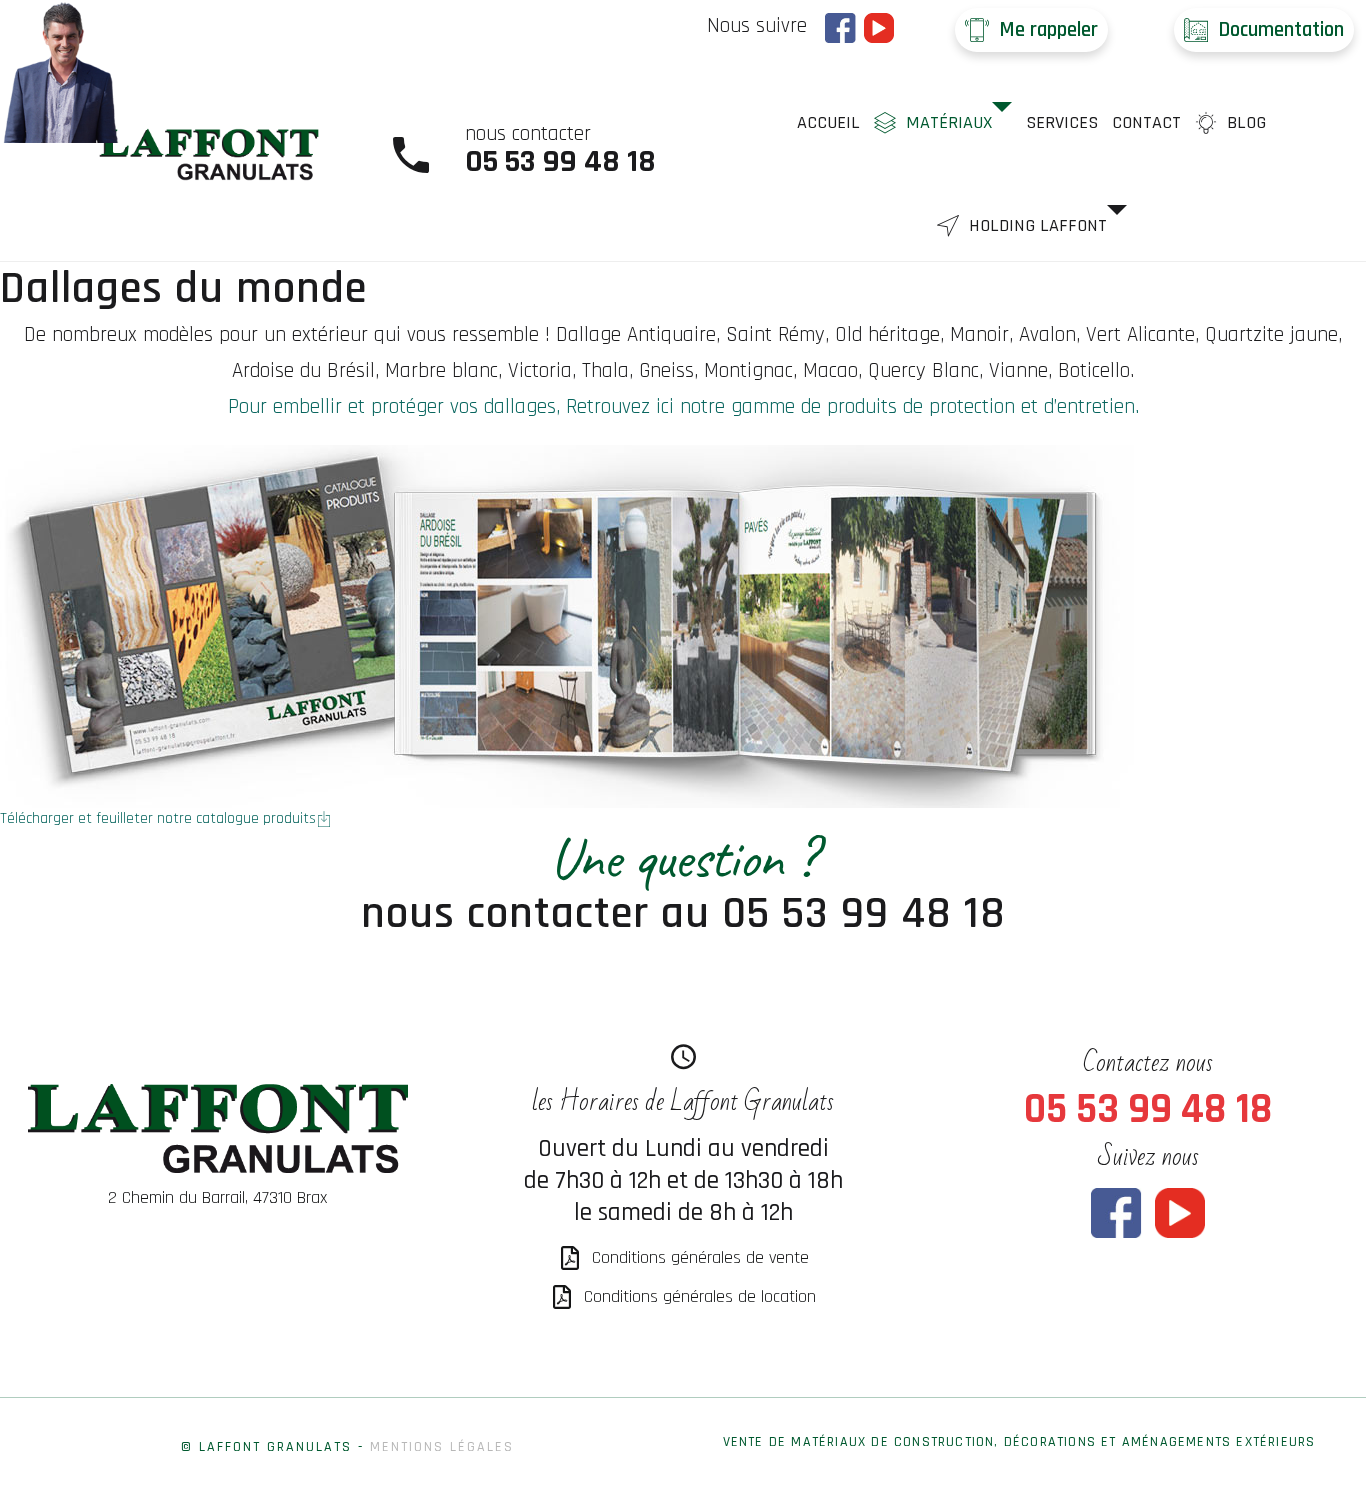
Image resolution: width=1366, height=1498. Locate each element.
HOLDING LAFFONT (1038, 225)
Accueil (828, 122)
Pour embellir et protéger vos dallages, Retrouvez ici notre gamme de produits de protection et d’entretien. (683, 406)
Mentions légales (442, 1447)
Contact (1146, 122)
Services (1062, 122)
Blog (1246, 122)
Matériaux (949, 122)
